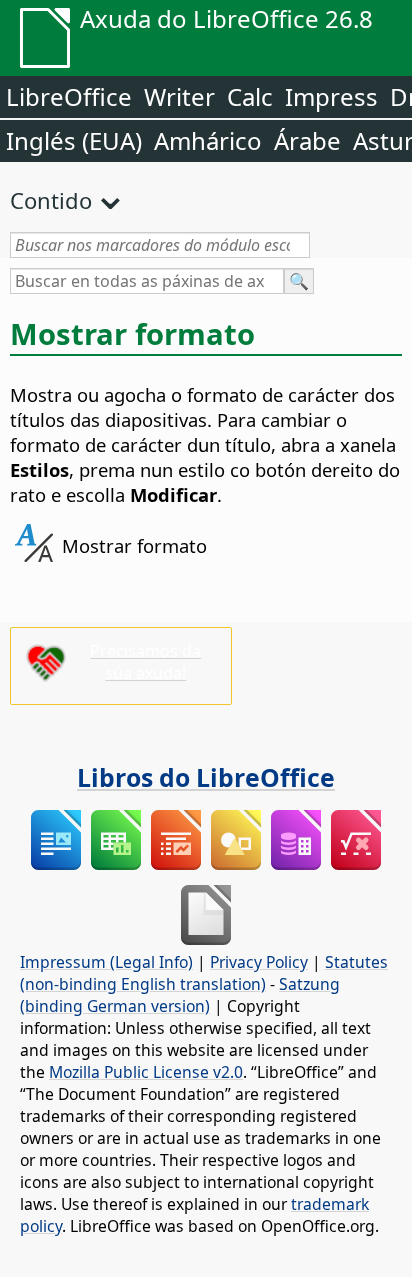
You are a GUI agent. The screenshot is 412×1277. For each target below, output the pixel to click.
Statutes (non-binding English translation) (204, 973)
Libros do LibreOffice (206, 777)
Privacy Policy (259, 962)
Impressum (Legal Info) (106, 962)
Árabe (307, 140)
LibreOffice (69, 96)
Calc (250, 96)
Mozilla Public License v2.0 (146, 1072)
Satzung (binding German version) (180, 995)
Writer (179, 96)
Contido (51, 200)
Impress (331, 96)
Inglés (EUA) (74, 140)
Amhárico (208, 140)
